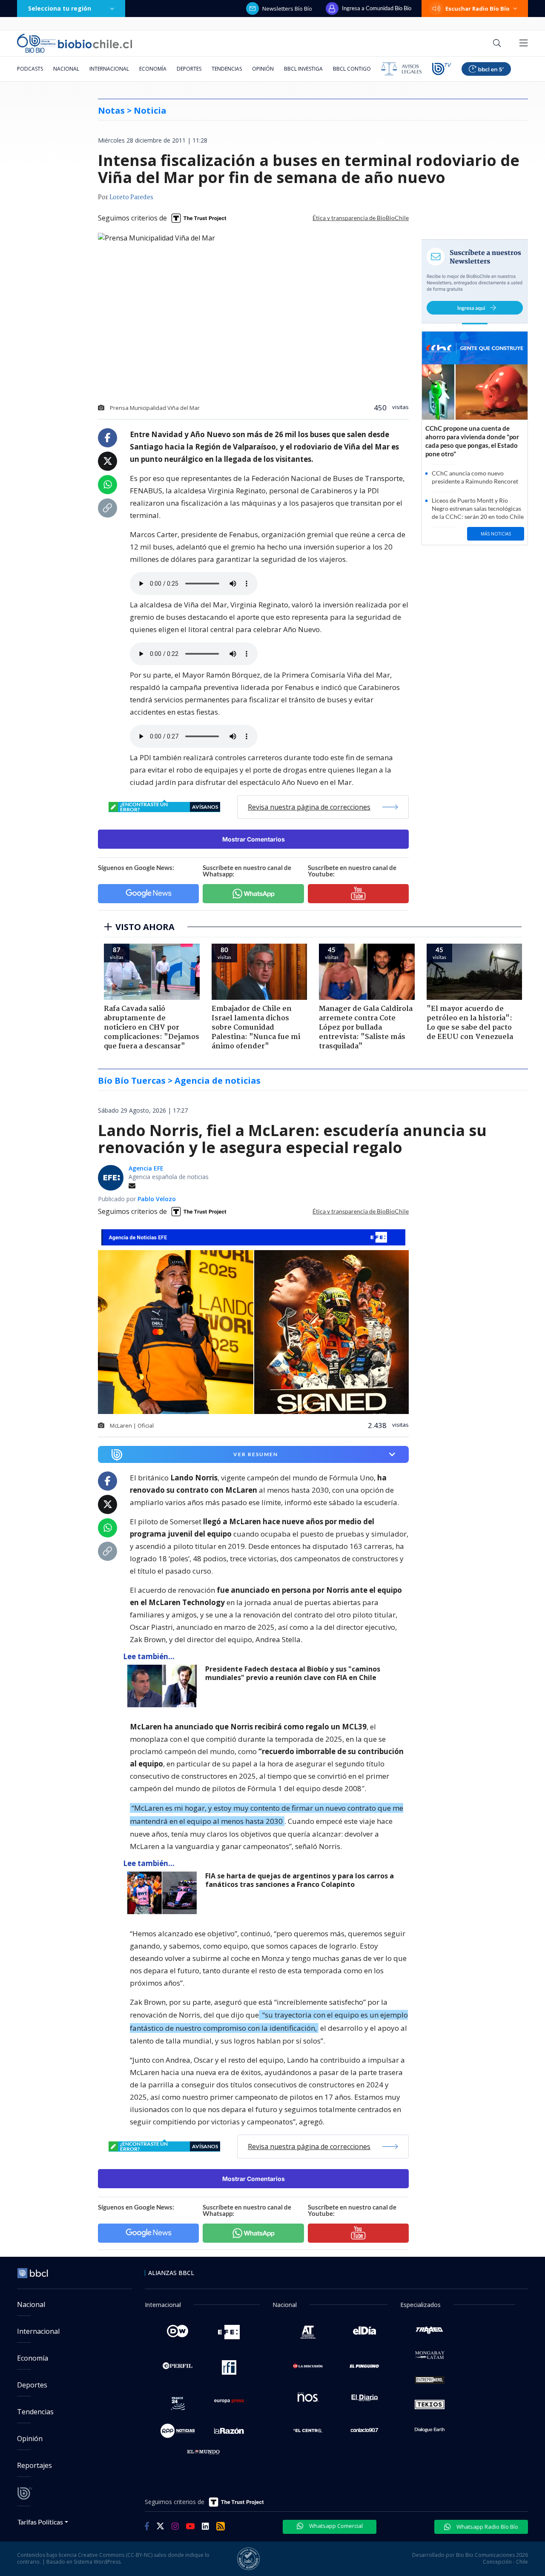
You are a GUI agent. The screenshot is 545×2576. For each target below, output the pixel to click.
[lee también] (164, 1686)
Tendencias (227, 69)
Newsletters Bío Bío (287, 9)
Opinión (263, 69)
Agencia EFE (146, 1168)
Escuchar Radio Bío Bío (478, 9)
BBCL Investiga (303, 69)
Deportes (189, 69)
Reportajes (34, 2465)
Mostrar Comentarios (254, 839)
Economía (153, 69)
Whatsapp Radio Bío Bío (487, 2527)
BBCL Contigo (352, 69)
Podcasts (30, 69)
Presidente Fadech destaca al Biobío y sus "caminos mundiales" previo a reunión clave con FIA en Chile (293, 1673)
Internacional (109, 69)
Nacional (66, 69)
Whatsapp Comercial (335, 2526)
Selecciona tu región (60, 8)
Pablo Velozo (157, 1199)
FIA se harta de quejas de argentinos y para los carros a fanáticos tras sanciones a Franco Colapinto (300, 1880)
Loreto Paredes (131, 197)
